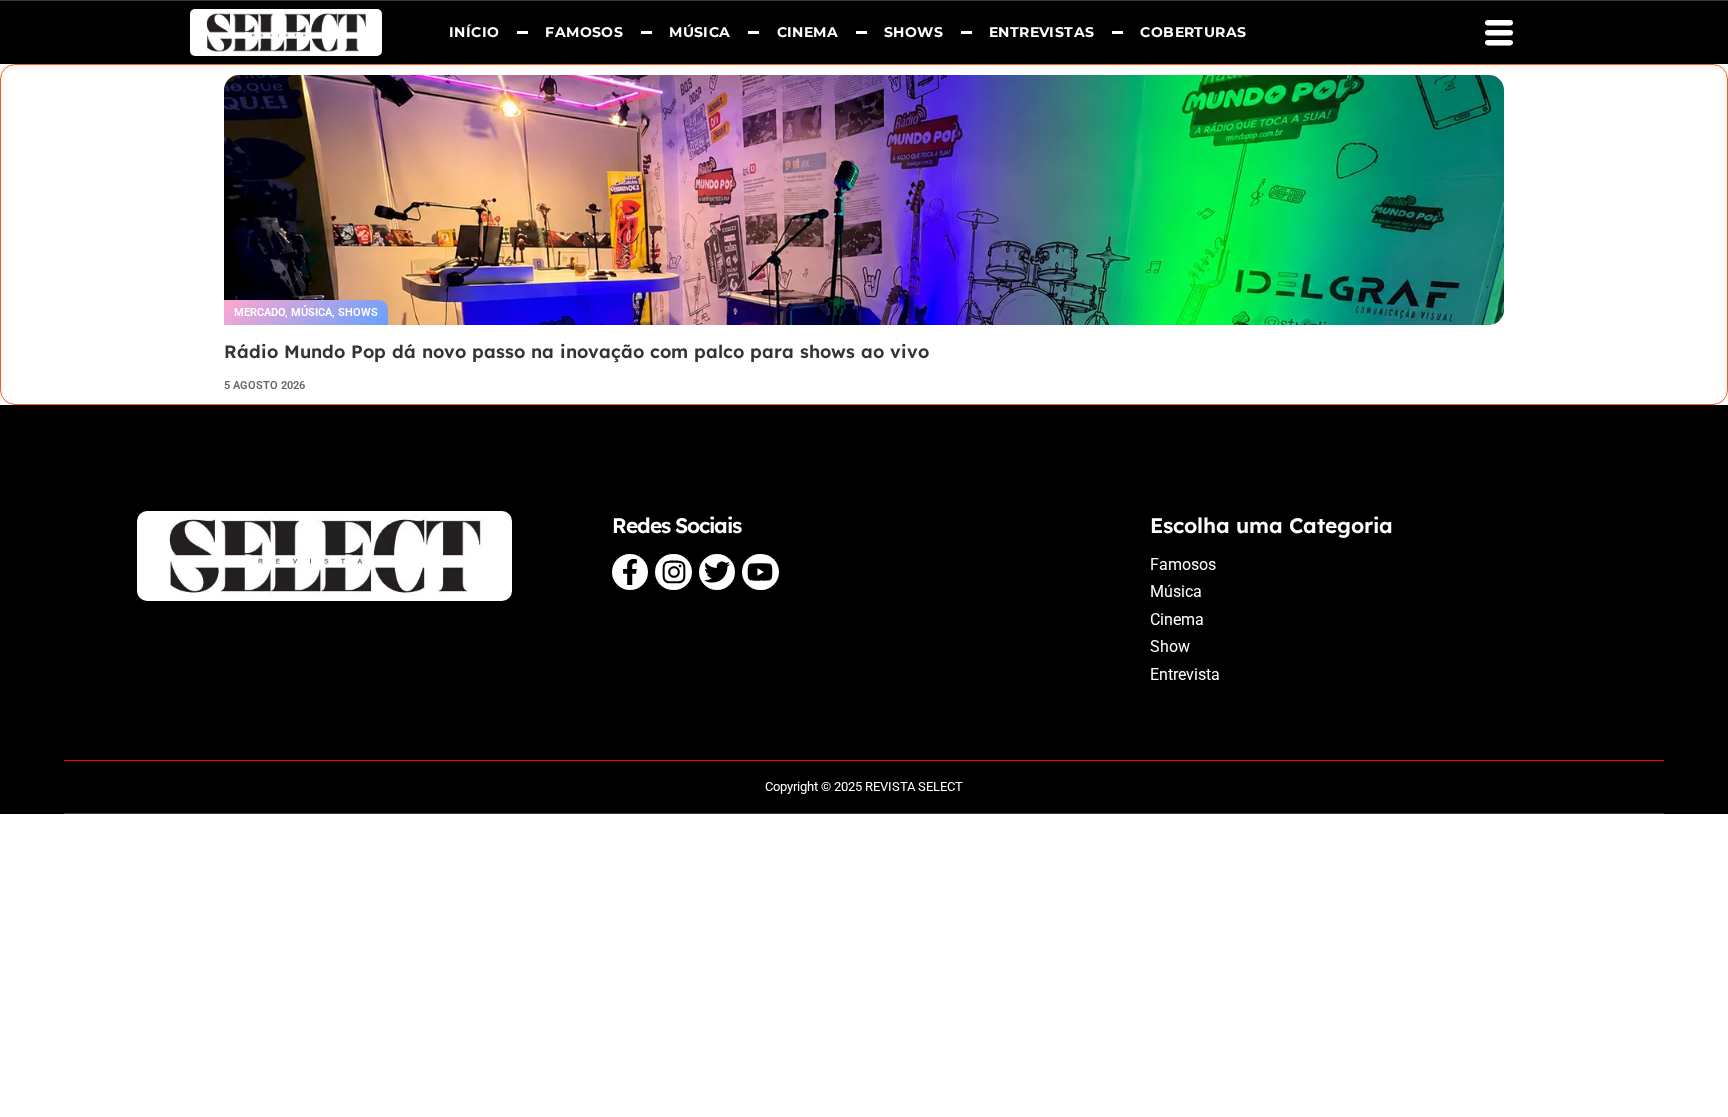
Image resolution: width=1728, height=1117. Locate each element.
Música (699, 32)
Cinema (807, 32)
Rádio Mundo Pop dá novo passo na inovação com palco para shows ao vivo (576, 351)
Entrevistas (1041, 32)
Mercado (259, 312)
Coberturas (1194, 32)
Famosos (585, 32)
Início (474, 32)
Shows (913, 32)
